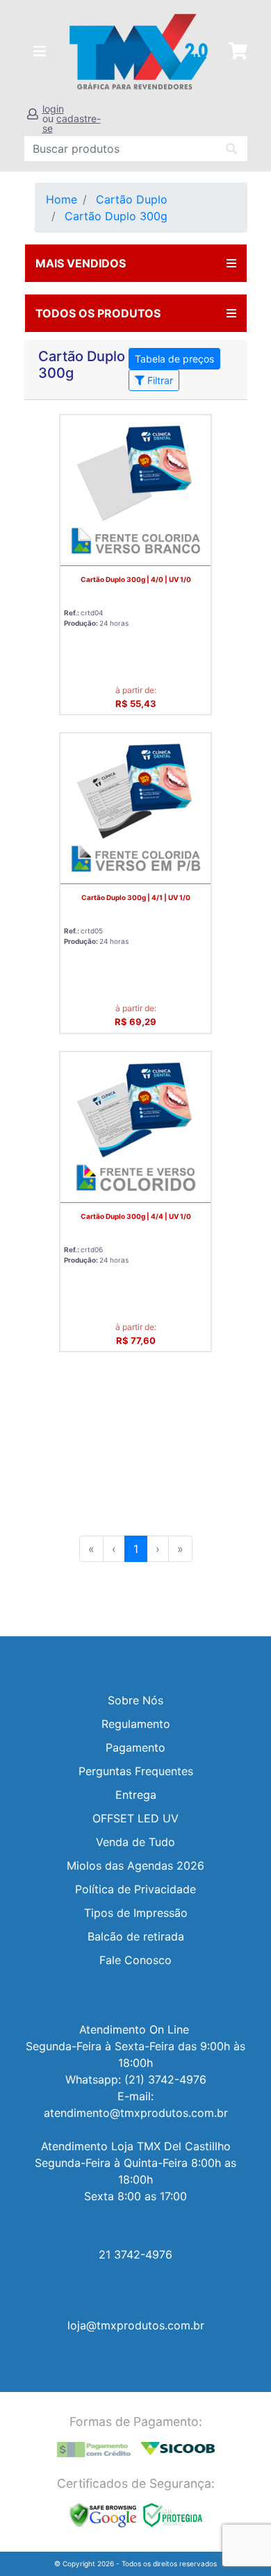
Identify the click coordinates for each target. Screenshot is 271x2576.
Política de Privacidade (135, 1889)
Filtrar (159, 380)
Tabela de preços (174, 359)
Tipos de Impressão (136, 1913)
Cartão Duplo (132, 199)
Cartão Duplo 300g (116, 216)
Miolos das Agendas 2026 (135, 1865)
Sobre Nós (135, 1700)
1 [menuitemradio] (136, 1549)
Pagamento (135, 1747)
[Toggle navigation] (40, 51)
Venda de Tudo (135, 1842)
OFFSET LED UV (135, 1818)
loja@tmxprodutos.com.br (136, 2325)
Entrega (136, 1795)
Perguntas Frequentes (136, 1771)
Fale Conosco (135, 1960)
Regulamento (136, 1724)
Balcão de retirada (136, 1936)
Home (61, 199)
